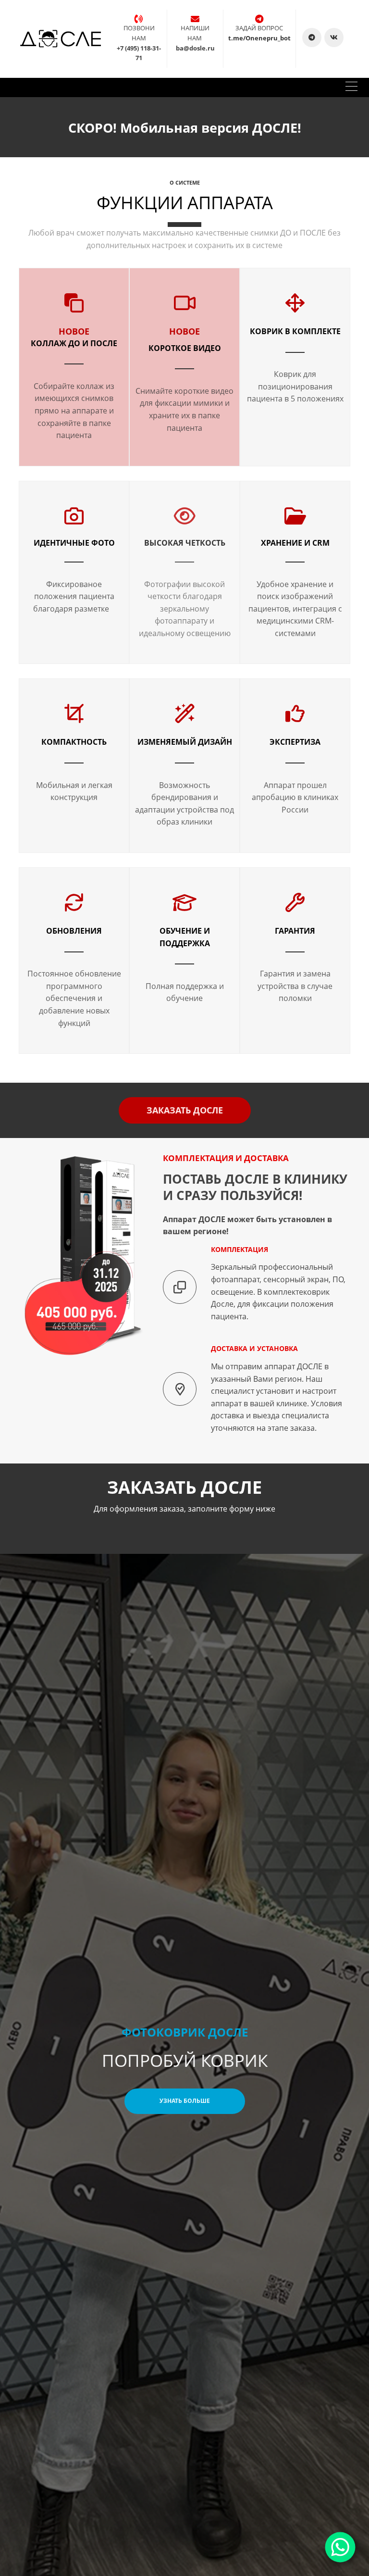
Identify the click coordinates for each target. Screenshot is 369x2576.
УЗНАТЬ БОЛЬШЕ (185, 2101)
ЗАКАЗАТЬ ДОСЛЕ (185, 1110)
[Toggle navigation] (351, 88)
